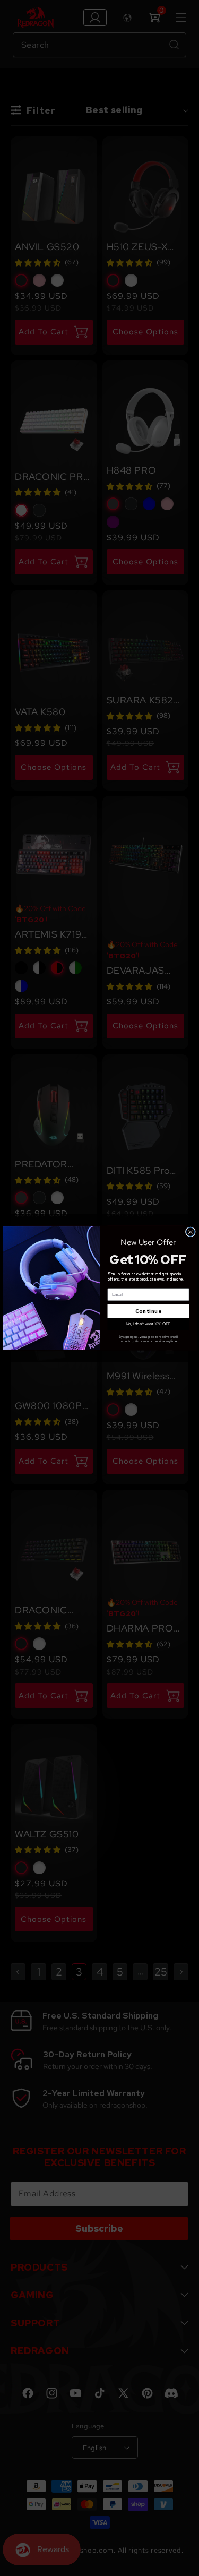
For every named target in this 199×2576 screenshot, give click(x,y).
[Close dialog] (190, 1232)
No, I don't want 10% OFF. (148, 1324)
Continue (148, 1311)
